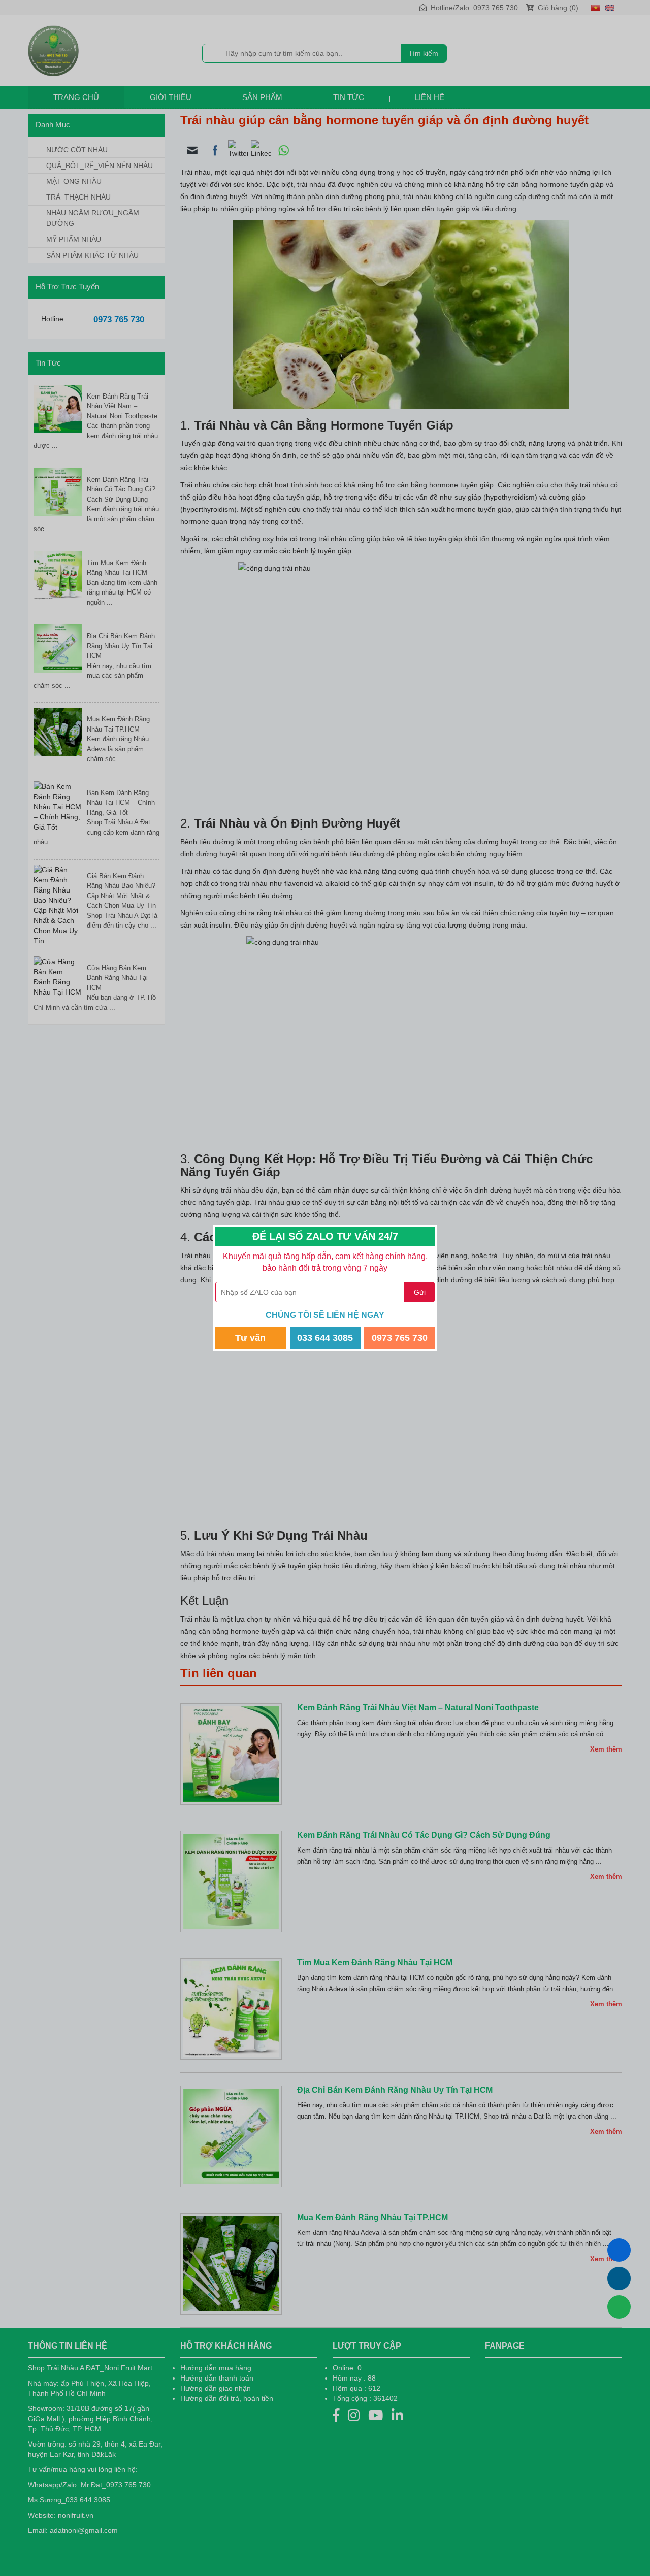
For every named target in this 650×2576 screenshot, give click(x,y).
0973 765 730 (400, 1338)
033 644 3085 (325, 1338)
